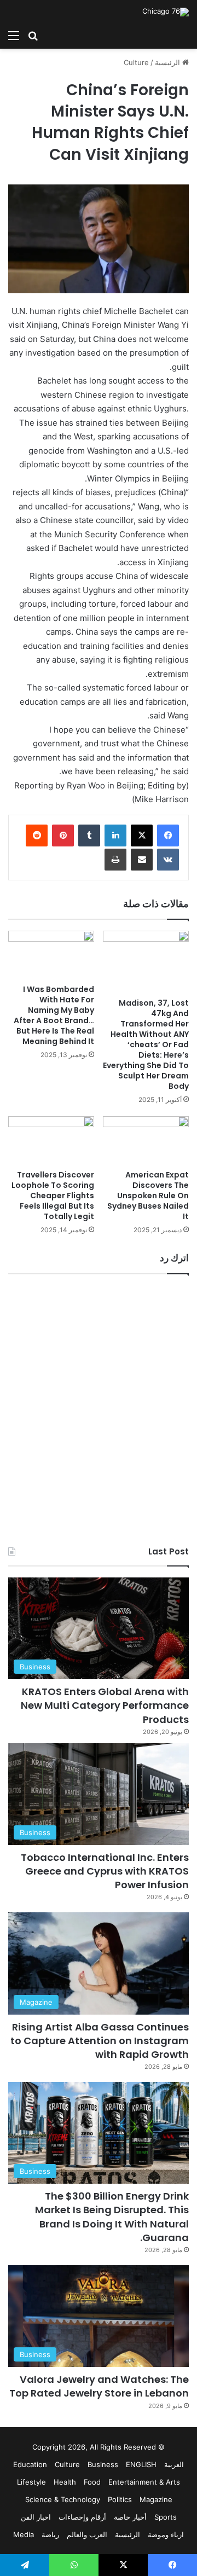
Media (24, 2534)
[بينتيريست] (63, 836)
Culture (136, 62)
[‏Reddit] (37, 836)
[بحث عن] (33, 35)
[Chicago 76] (166, 12)
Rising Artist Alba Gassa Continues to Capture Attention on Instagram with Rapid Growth (100, 2041)
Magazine (156, 2499)
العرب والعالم (87, 2534)
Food (92, 2482)
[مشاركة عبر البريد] (142, 860)
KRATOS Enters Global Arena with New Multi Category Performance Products (105, 1705)
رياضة (50, 2534)
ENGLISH (141, 2464)
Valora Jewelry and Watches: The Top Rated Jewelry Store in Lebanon (99, 2386)
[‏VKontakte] (168, 860)
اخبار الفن (36, 2517)
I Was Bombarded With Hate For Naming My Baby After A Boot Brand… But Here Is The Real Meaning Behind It (54, 1015)
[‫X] (142, 836)
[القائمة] (14, 35)
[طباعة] (115, 860)
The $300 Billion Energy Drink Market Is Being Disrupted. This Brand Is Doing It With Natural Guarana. (112, 2217)
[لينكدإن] (115, 836)
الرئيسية (169, 62)
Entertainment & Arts (144, 2482)
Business (103, 2464)
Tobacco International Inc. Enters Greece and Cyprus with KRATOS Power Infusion (105, 1871)
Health (65, 2482)
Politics (120, 2499)
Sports (166, 2517)
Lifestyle (31, 2482)
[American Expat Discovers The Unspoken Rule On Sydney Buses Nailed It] (146, 1141)
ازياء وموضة (166, 2534)
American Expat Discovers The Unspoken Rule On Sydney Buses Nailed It (148, 1196)
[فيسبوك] (168, 836)
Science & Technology (63, 2499)
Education (30, 2464)
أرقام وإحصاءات (82, 2517)
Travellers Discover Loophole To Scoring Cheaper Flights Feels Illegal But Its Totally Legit (53, 1196)
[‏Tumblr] (89, 836)
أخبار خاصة (130, 2517)
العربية (174, 2464)
